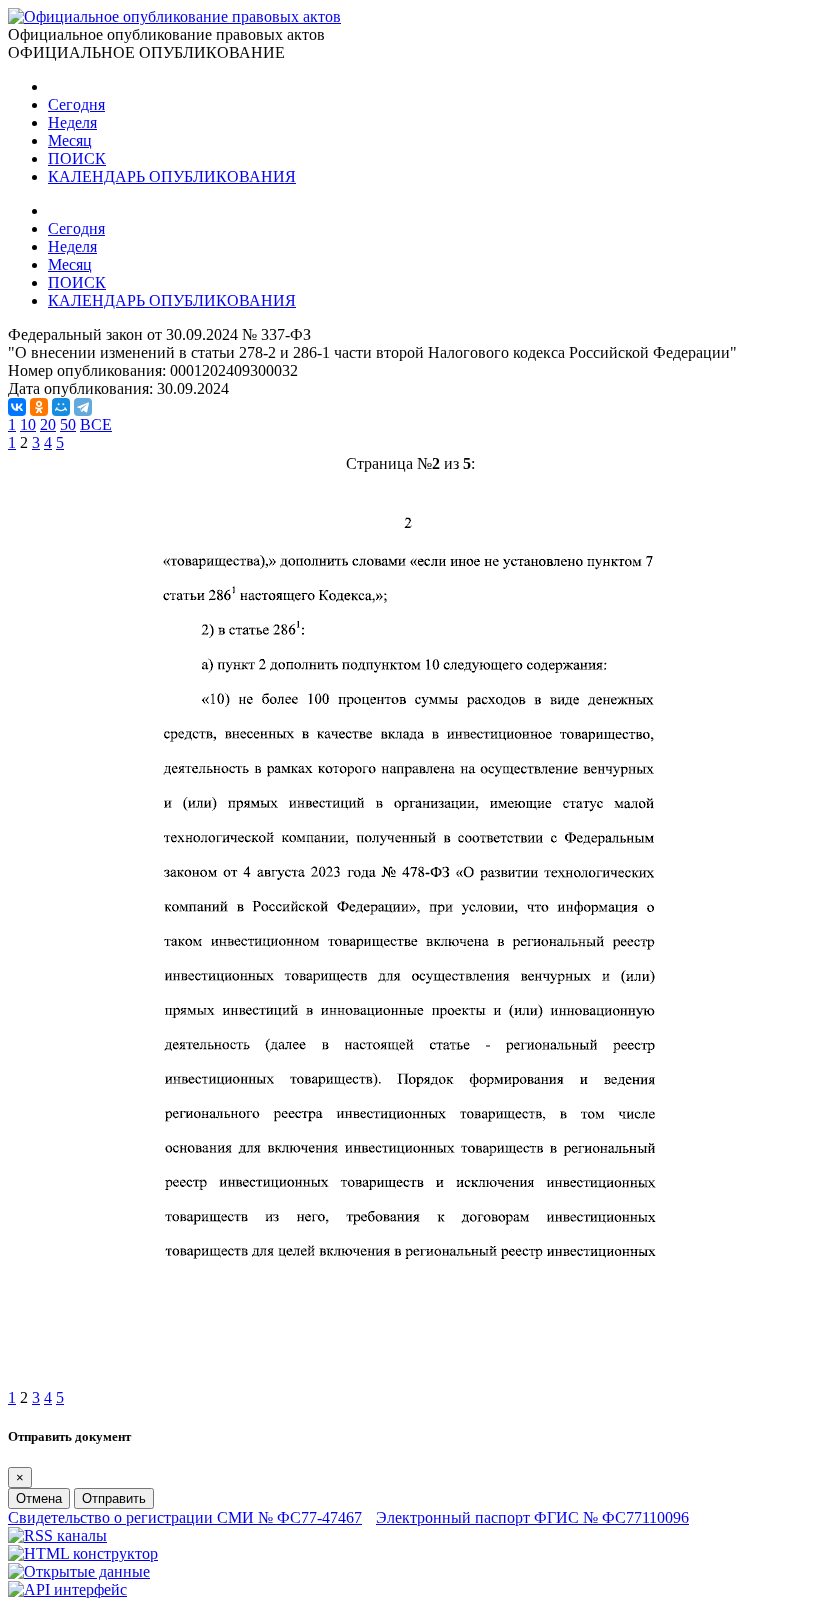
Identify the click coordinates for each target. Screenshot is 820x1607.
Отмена (39, 1498)
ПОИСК (77, 158)
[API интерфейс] (67, 1589)
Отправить (114, 1498)
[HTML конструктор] (83, 1553)
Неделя (72, 122)
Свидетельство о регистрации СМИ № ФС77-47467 (185, 1517)
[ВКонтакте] (17, 407)
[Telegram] (83, 407)
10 (28, 424)
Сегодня (76, 104)
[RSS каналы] (57, 1535)
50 (68, 424)
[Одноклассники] (39, 407)
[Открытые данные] (79, 1571)
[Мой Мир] (61, 407)
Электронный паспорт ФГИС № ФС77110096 (532, 1517)
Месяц (70, 140)
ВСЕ (96, 424)
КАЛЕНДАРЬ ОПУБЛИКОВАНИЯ (172, 176)
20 (48, 424)
